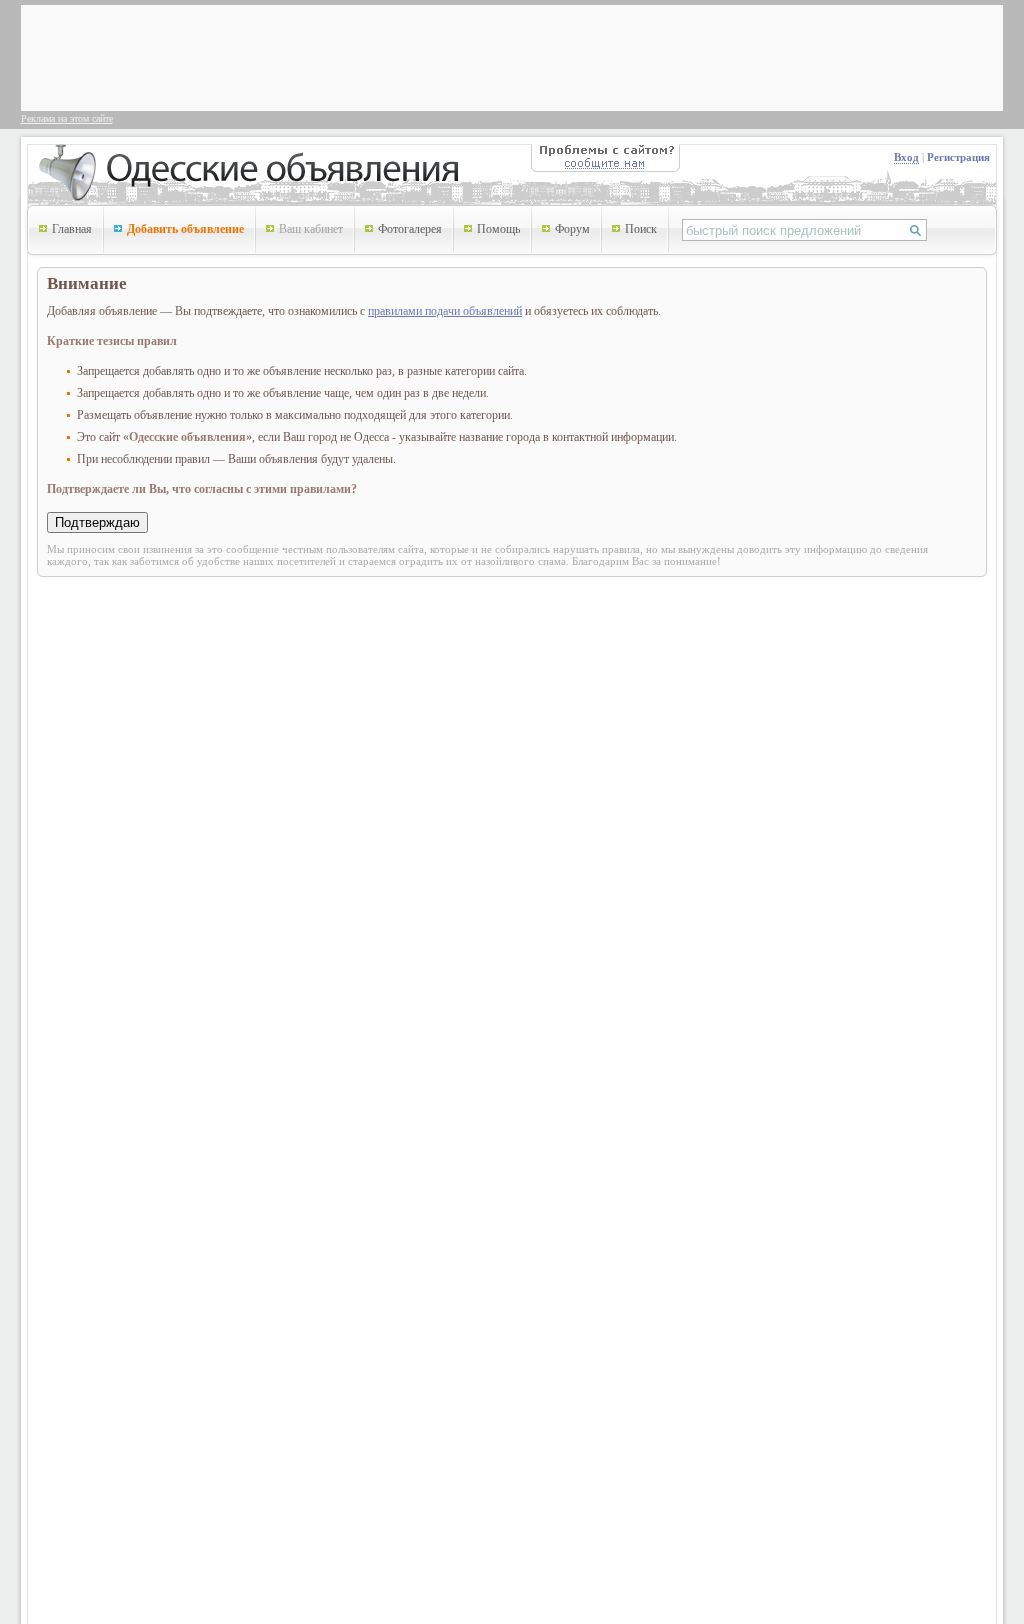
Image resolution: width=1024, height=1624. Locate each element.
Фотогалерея (410, 229)
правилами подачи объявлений (445, 311)
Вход (906, 157)
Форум (572, 229)
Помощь (498, 229)
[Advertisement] (391, 56)
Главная (72, 229)
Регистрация (958, 157)
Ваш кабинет (311, 229)
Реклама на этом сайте (67, 118)
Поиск (641, 229)
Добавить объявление (185, 229)
